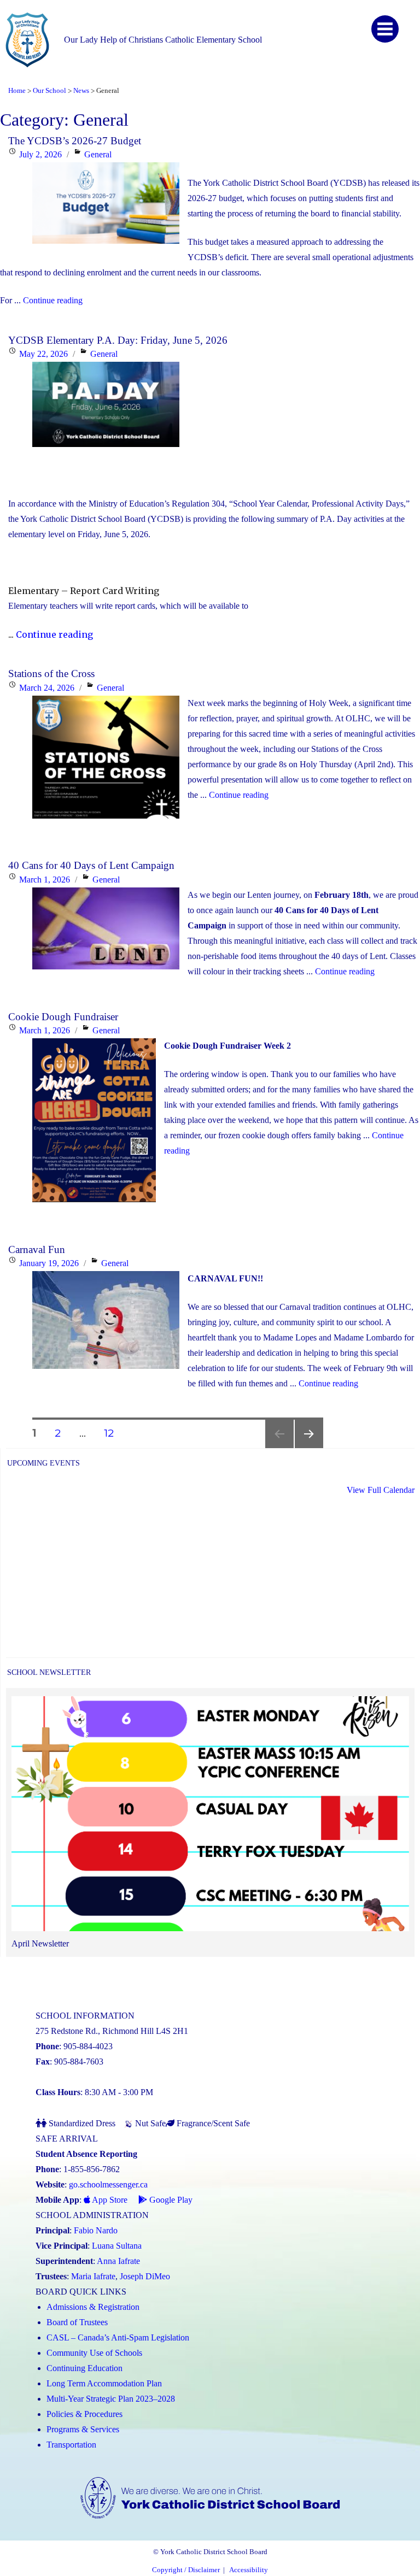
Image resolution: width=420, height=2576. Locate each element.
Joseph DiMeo (145, 2276)
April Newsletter (40, 1943)
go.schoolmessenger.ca (108, 2184)
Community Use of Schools (94, 2353)
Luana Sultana (117, 2246)
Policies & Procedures (84, 2414)
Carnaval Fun (37, 1249)
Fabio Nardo (96, 2230)
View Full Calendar (381, 1490)
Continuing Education (84, 2368)
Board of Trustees (77, 2322)
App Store (109, 2200)
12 (113, 1433)
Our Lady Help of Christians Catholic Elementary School (163, 40)
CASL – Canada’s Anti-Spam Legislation (118, 2337)
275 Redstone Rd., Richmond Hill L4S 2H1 (112, 2031)
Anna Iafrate (118, 2261)
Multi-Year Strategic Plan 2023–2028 (111, 2399)
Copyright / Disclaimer (186, 2570)
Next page (309, 1448)
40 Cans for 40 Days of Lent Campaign (91, 865)
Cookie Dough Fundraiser (63, 1017)
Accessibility (249, 2570)
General (98, 154)
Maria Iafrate (93, 2276)
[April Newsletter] (210, 1816)
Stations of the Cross (51, 674)
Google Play (170, 2200)
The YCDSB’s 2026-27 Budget (75, 141)
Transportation (71, 2445)
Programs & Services (83, 2429)
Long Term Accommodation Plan (104, 2383)
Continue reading (53, 300)
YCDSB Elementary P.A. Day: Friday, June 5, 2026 (118, 340)
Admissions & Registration (93, 2307)
